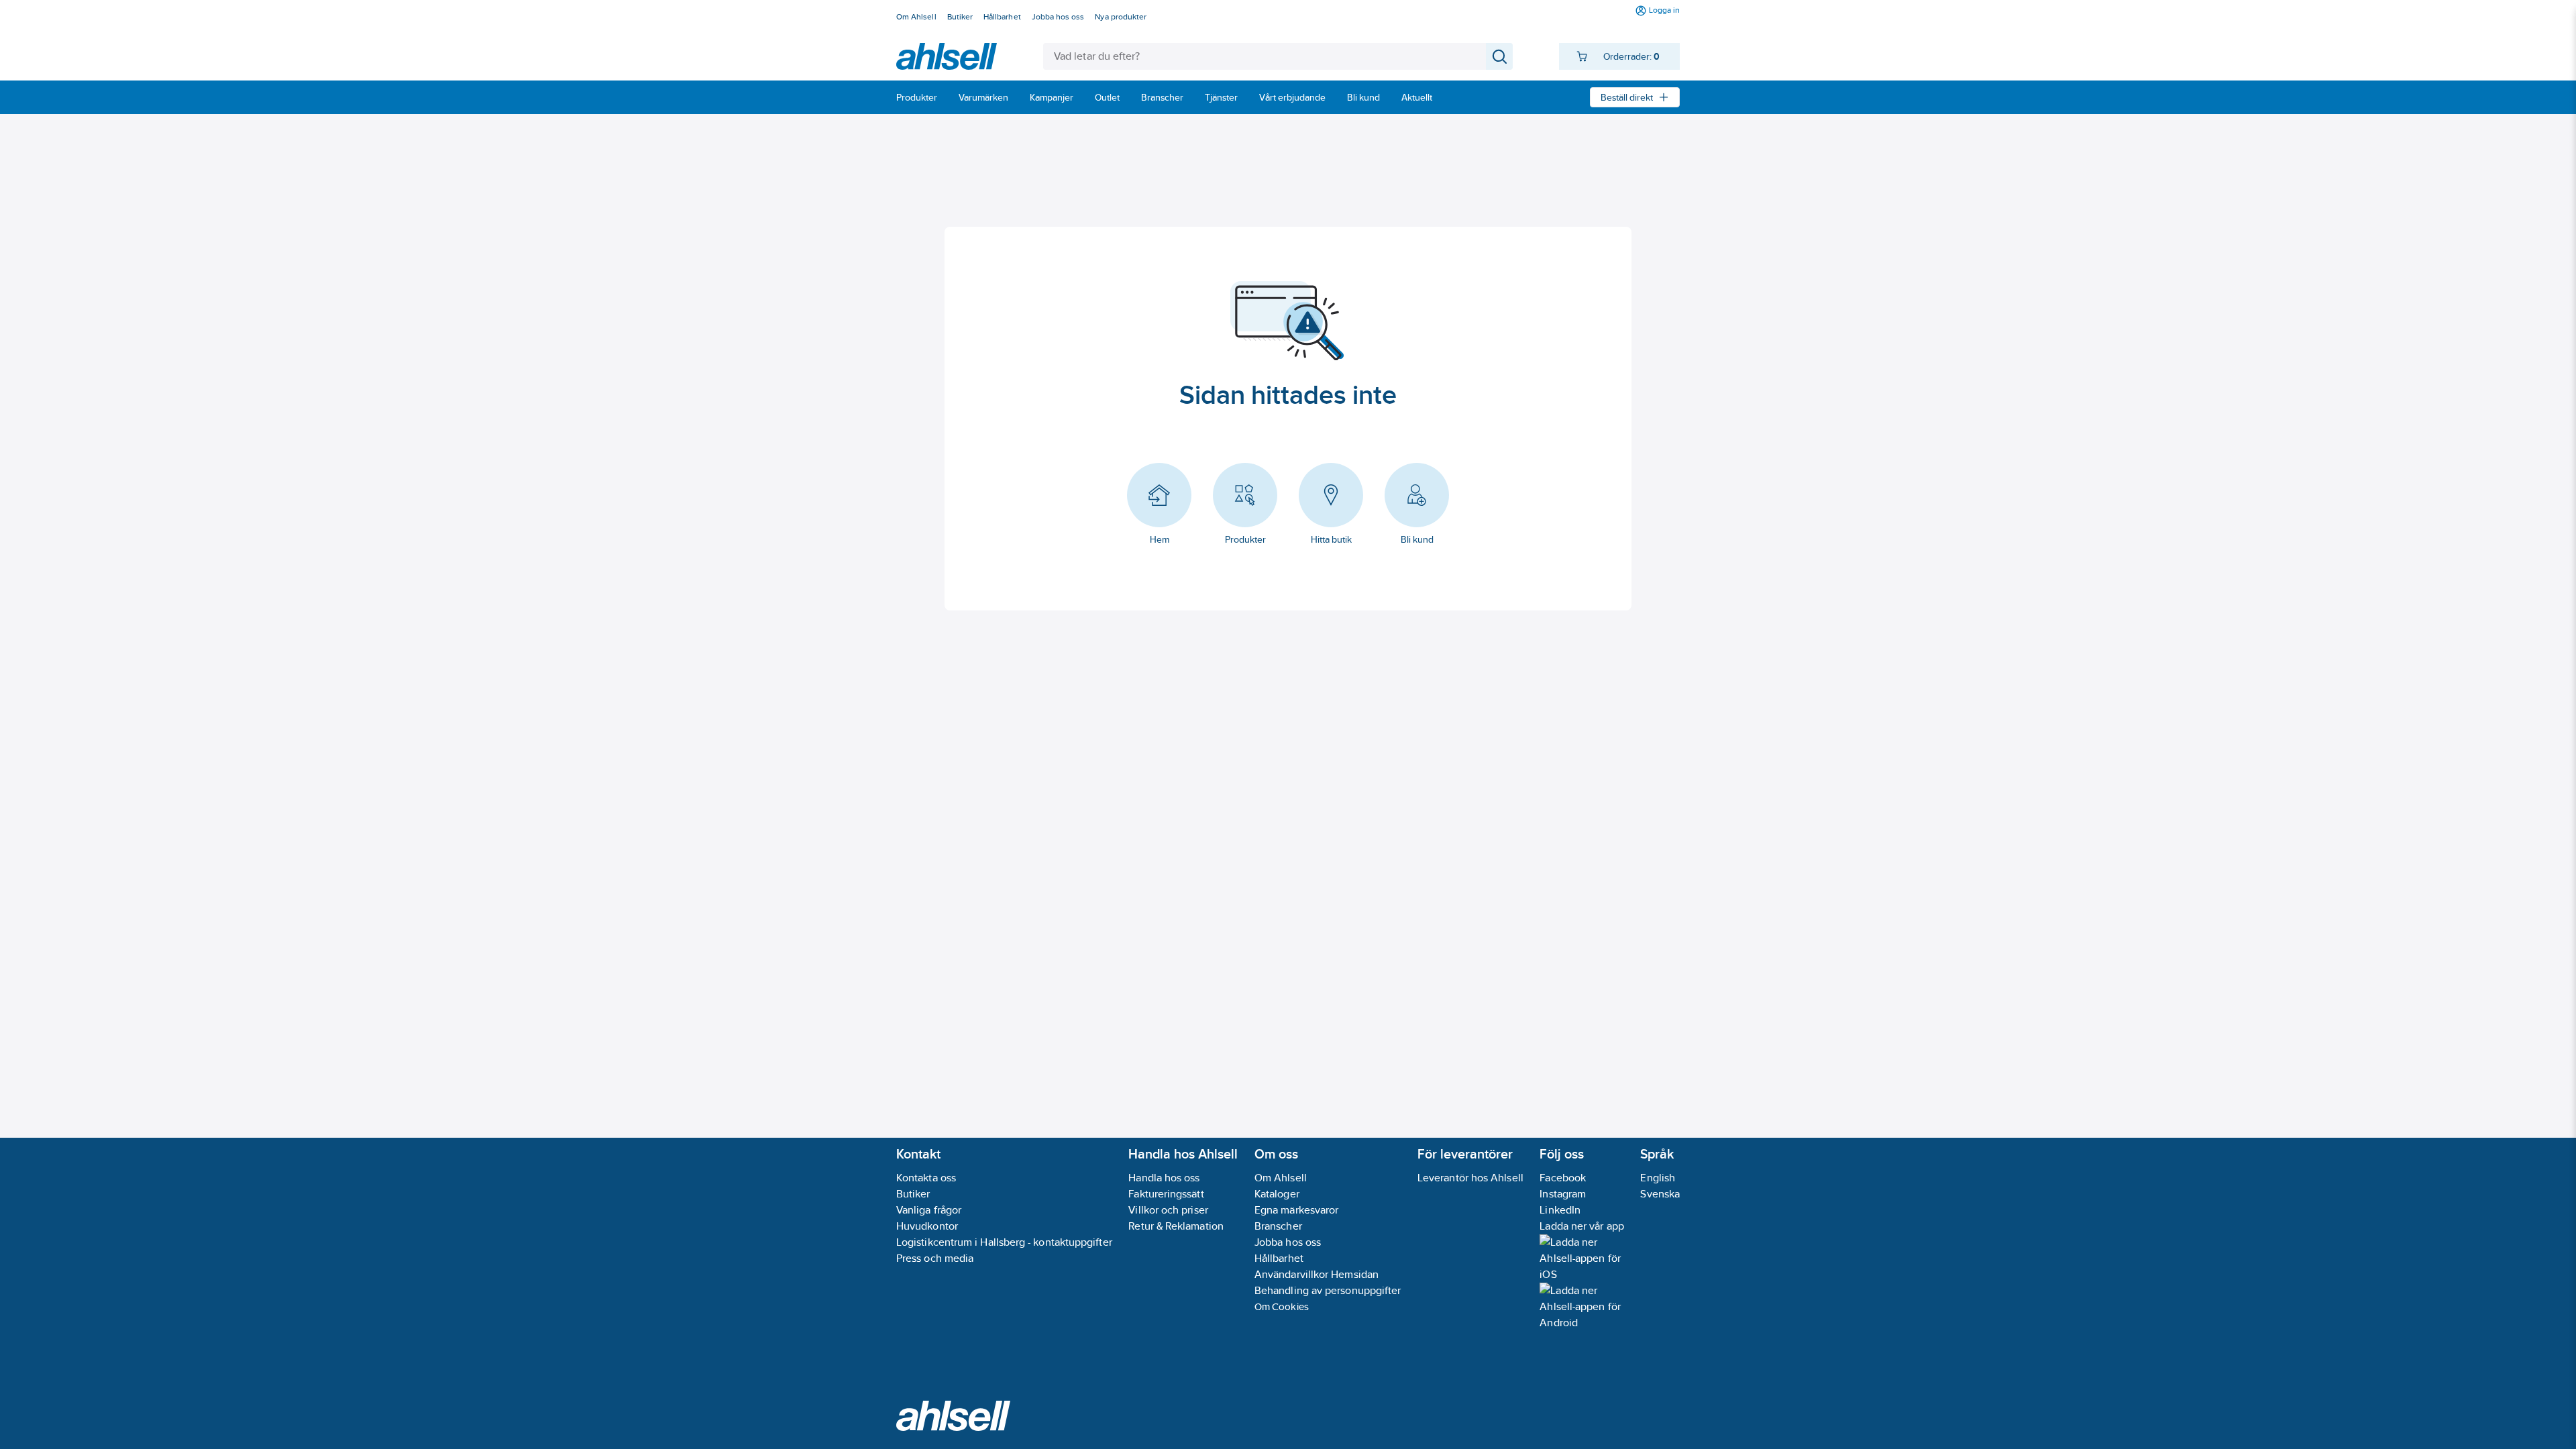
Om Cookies (1282, 1306)
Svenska (1660, 1194)
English (1658, 1178)
